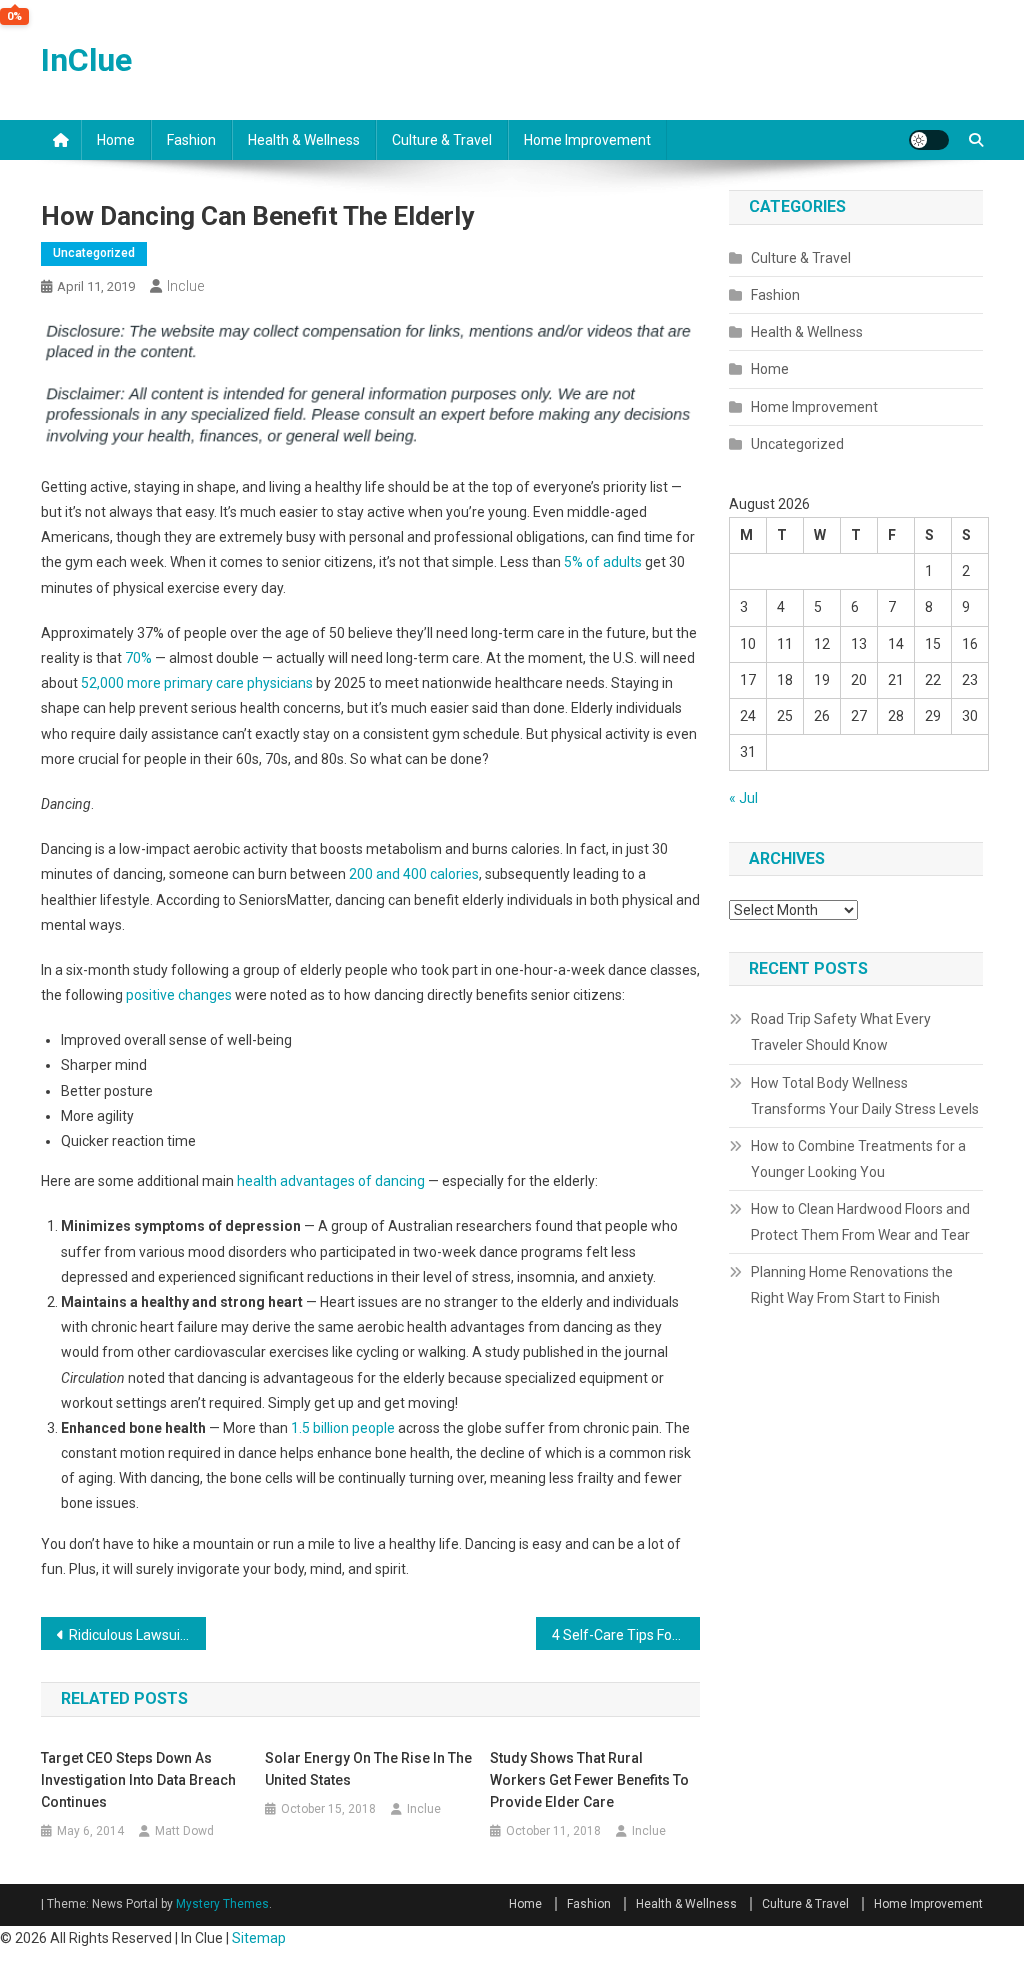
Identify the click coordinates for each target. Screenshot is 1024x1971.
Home (116, 140)
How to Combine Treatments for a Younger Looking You (858, 1159)
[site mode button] (929, 140)
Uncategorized (94, 253)
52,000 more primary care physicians (197, 683)
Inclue (185, 286)
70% (138, 658)
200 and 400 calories (414, 874)
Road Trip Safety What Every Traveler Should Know (841, 1032)
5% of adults (603, 562)
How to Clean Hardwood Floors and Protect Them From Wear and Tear (860, 1222)
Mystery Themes (222, 1904)
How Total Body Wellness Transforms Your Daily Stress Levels (865, 1096)
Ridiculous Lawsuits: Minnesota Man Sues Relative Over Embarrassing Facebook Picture (137, 1635)
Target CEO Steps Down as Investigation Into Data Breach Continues (138, 1780)
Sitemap (259, 1938)
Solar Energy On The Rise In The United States (368, 1769)
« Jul (743, 798)
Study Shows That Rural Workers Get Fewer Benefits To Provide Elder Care (589, 1780)
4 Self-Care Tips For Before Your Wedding (626, 1635)
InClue (86, 60)
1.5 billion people (343, 1428)
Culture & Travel (442, 140)
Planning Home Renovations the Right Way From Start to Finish (852, 1285)
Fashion (191, 140)
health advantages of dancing (331, 1181)
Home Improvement (587, 140)
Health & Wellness (304, 140)
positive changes (179, 995)
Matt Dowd (184, 1831)
